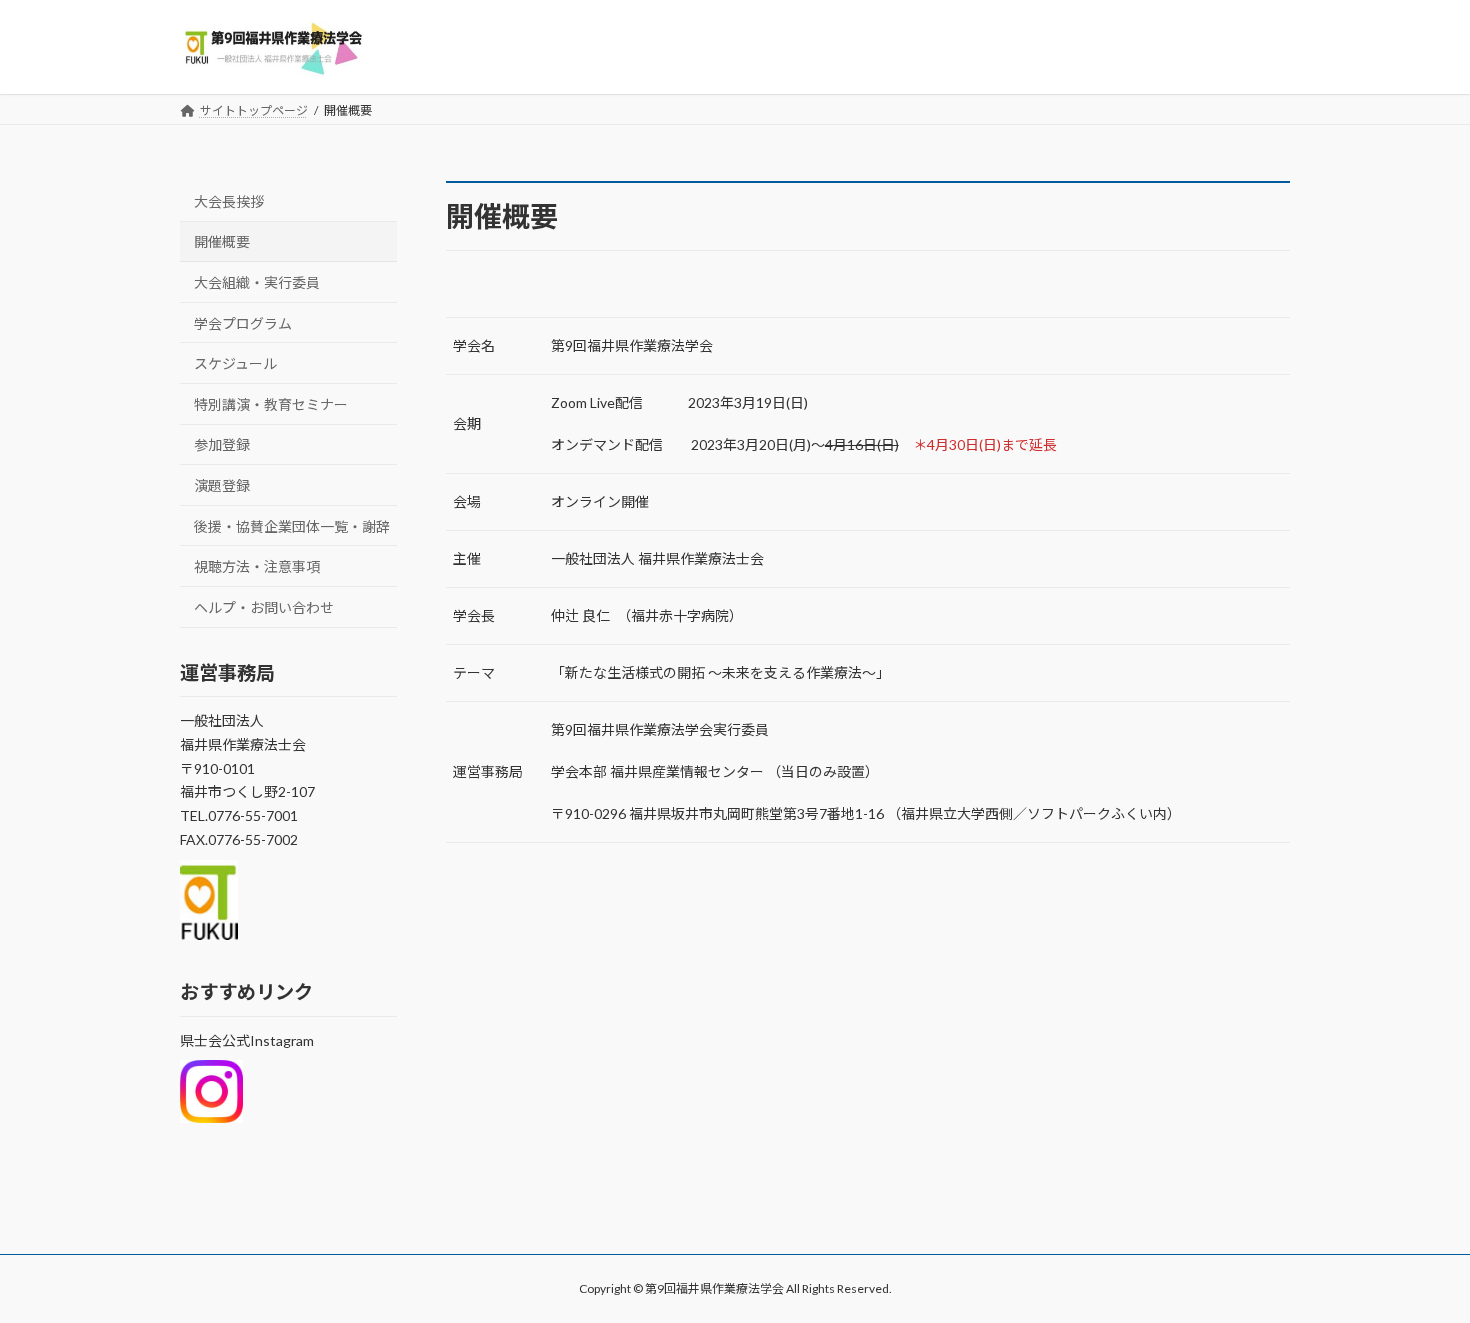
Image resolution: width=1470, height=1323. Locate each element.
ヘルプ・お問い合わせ (264, 606)
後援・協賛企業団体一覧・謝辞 (292, 525)
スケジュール (235, 363)
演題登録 (222, 485)
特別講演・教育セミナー (271, 403)
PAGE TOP (1417, 1264)
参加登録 (222, 444)
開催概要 (222, 241)
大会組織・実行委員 (257, 282)
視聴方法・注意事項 (257, 566)
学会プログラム (243, 322)
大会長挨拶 (229, 200)
